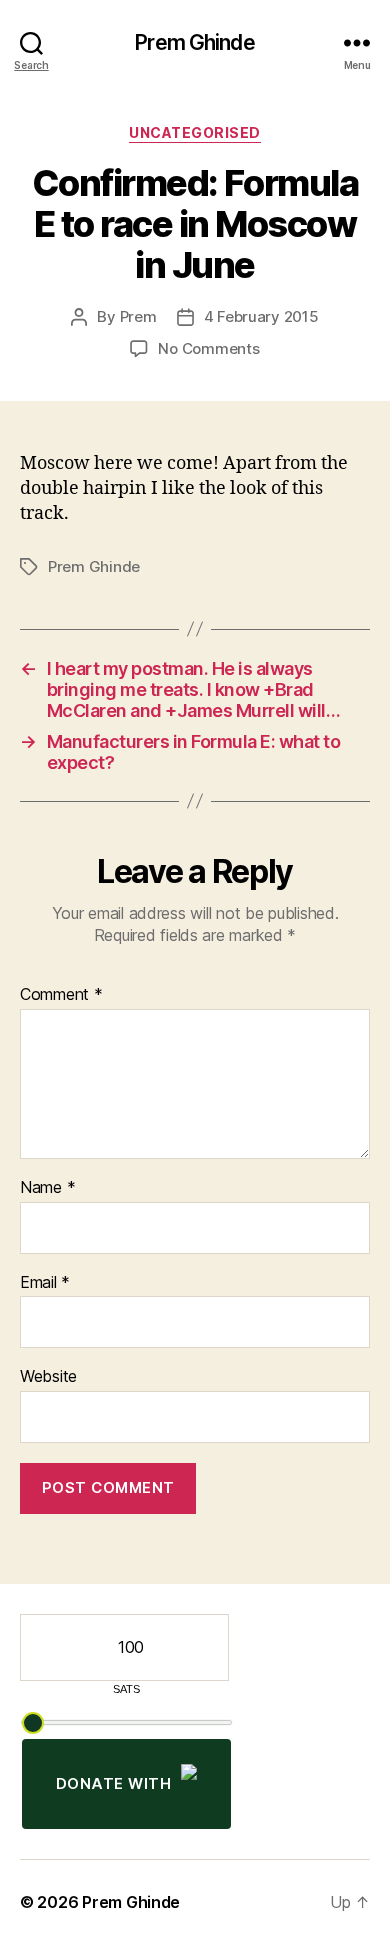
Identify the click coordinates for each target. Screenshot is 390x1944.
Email (45, 1283)
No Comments (208, 348)
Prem (138, 316)
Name (47, 1188)
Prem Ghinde (194, 42)
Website (48, 1377)
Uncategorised (195, 132)
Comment (61, 995)
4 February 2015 (261, 316)
